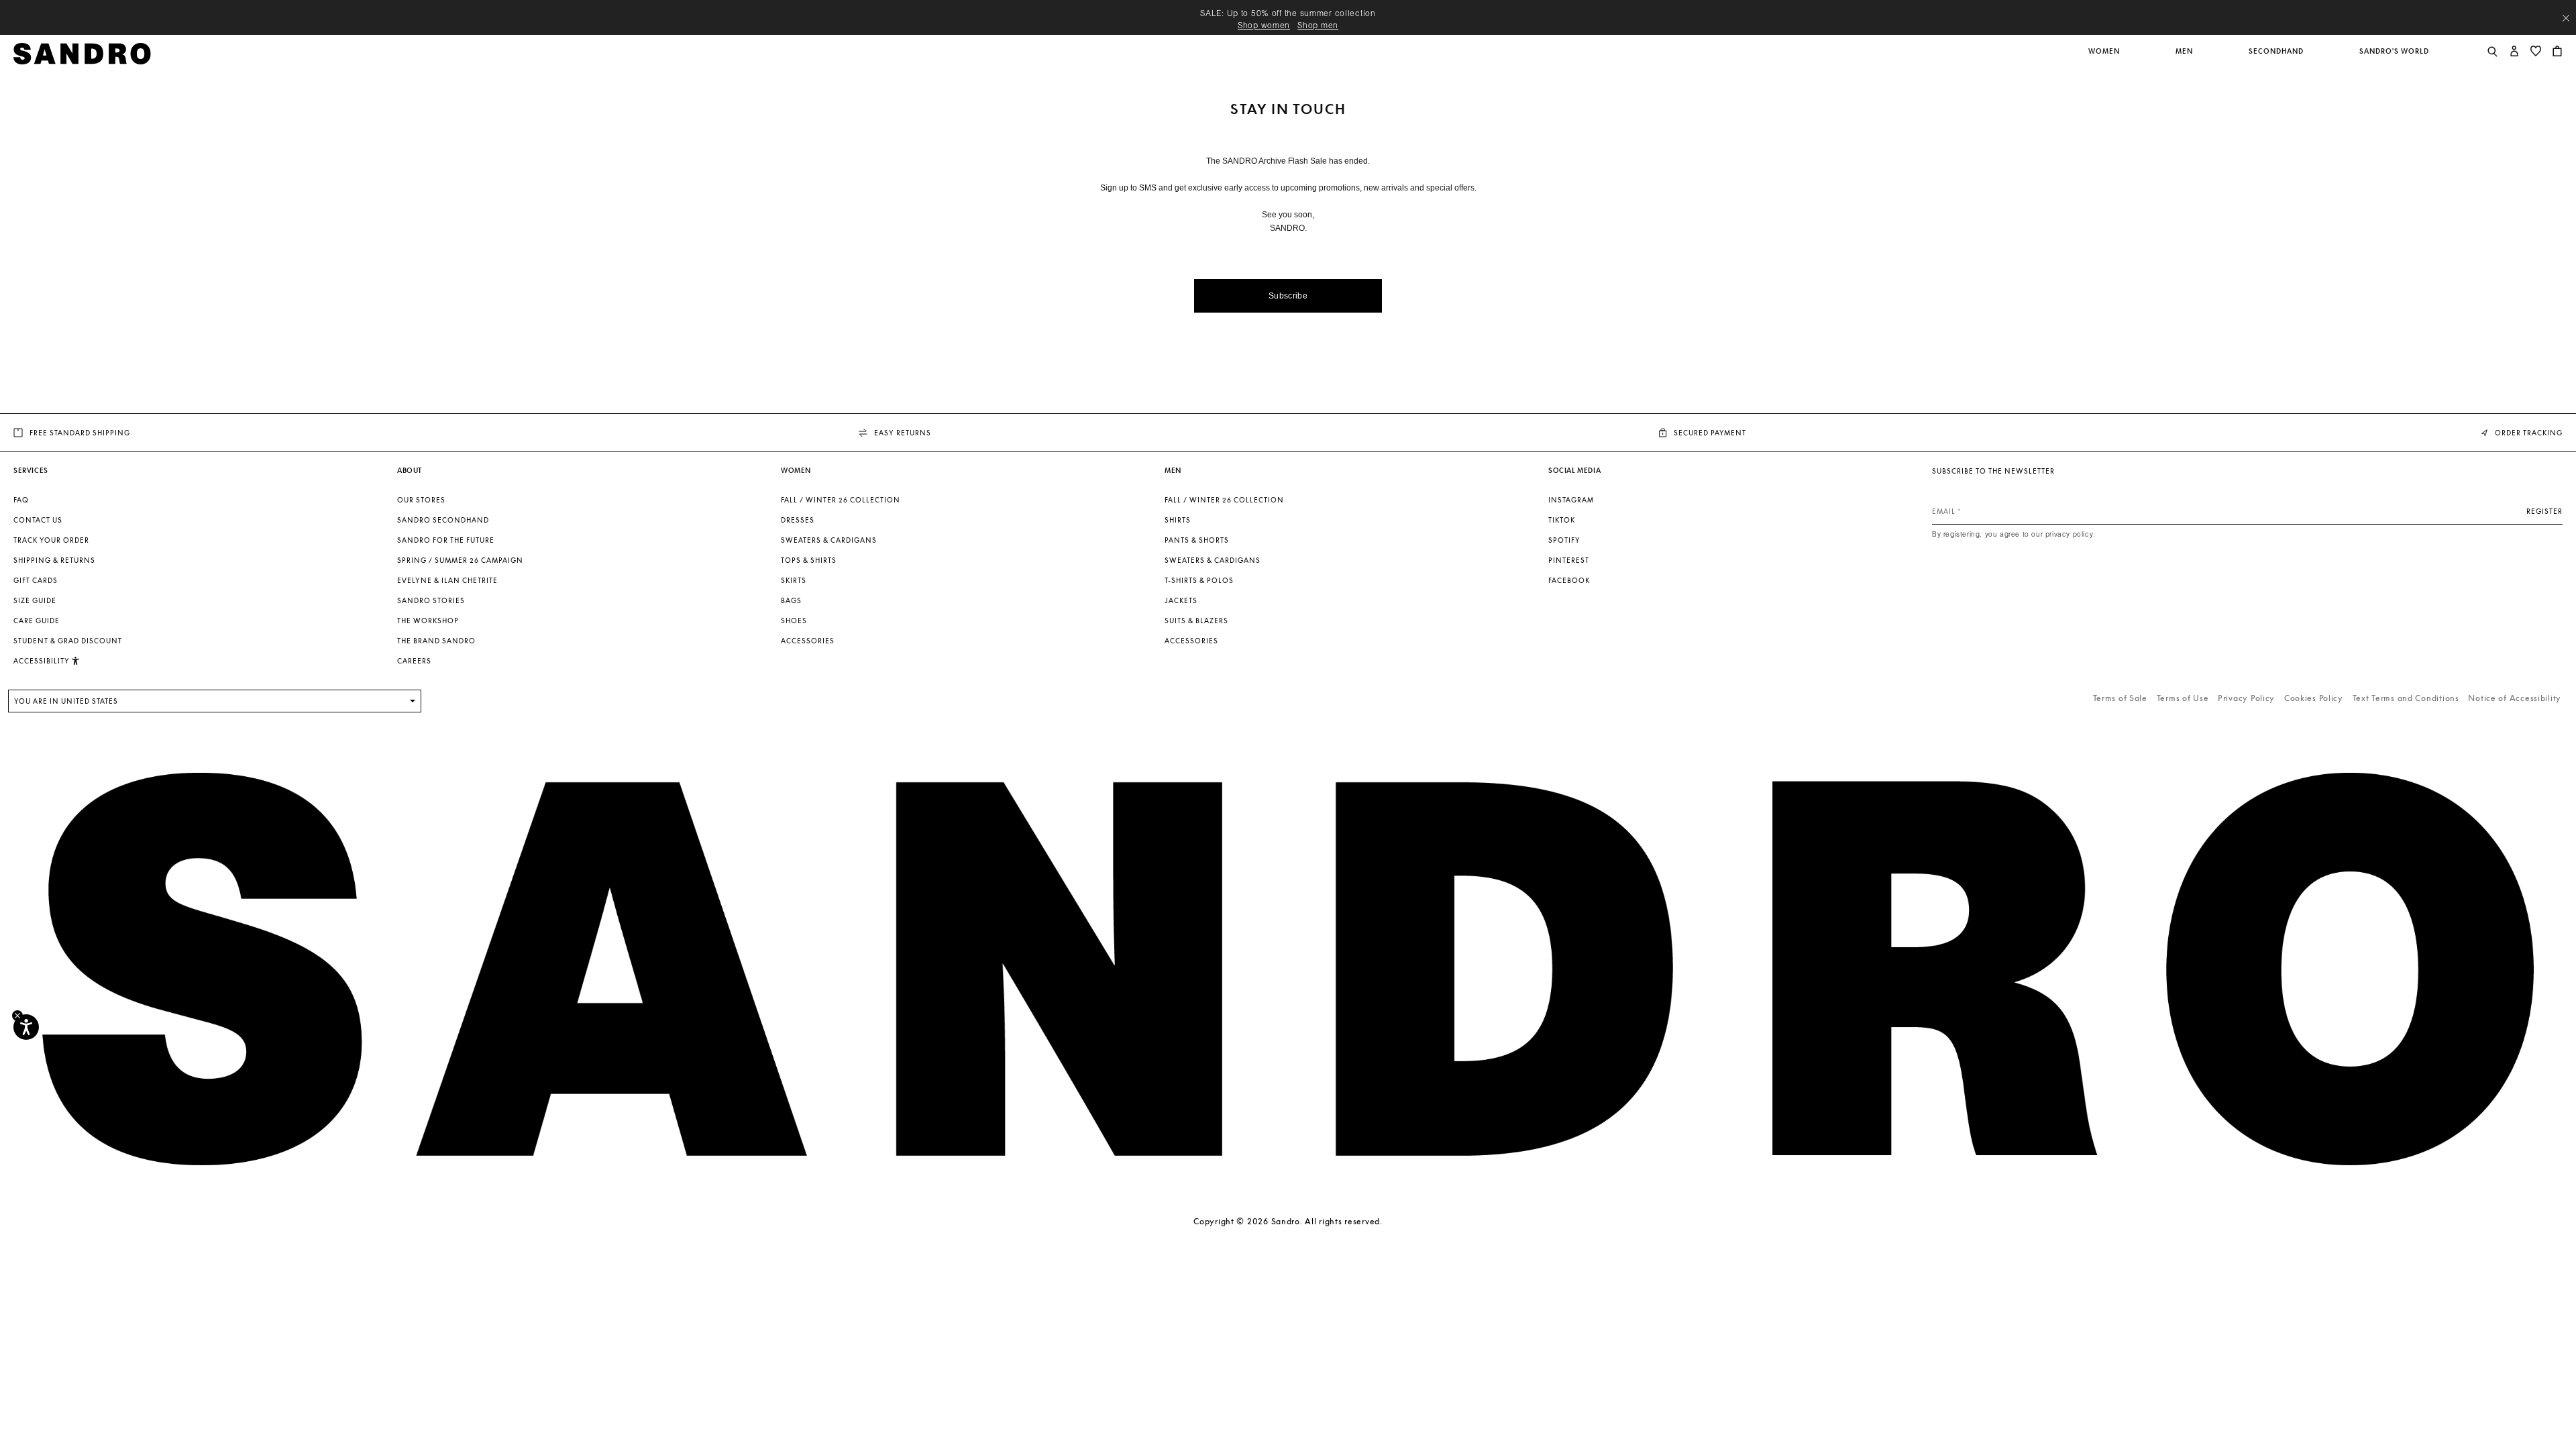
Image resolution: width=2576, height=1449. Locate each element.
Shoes (794, 621)
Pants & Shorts (1197, 540)
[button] (2105, 58)
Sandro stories (431, 600)
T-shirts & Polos (1199, 580)
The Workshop (428, 621)
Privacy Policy (2246, 698)
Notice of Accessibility (2515, 698)
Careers (414, 661)
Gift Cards (36, 580)
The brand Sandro (436, 641)
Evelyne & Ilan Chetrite (447, 580)
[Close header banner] (2566, 18)
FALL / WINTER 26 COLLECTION (841, 500)
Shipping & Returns (54, 560)
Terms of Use (2183, 698)
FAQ (21, 500)
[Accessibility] (26, 1027)
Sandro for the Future (446, 540)
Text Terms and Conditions (2406, 698)
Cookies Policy (2314, 698)
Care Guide (37, 621)
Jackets (1181, 600)
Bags (791, 600)
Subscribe (1288, 296)
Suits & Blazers (1196, 621)
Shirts (1178, 520)
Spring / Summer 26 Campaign (460, 560)
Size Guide (35, 600)
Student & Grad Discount (68, 641)
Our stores (421, 500)
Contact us (38, 520)
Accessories (808, 641)
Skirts (794, 580)
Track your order (51, 540)
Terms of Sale (2120, 698)
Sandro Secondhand (443, 520)
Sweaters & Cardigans (829, 540)
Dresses (798, 520)
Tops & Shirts (809, 560)
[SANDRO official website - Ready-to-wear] (82, 53)
